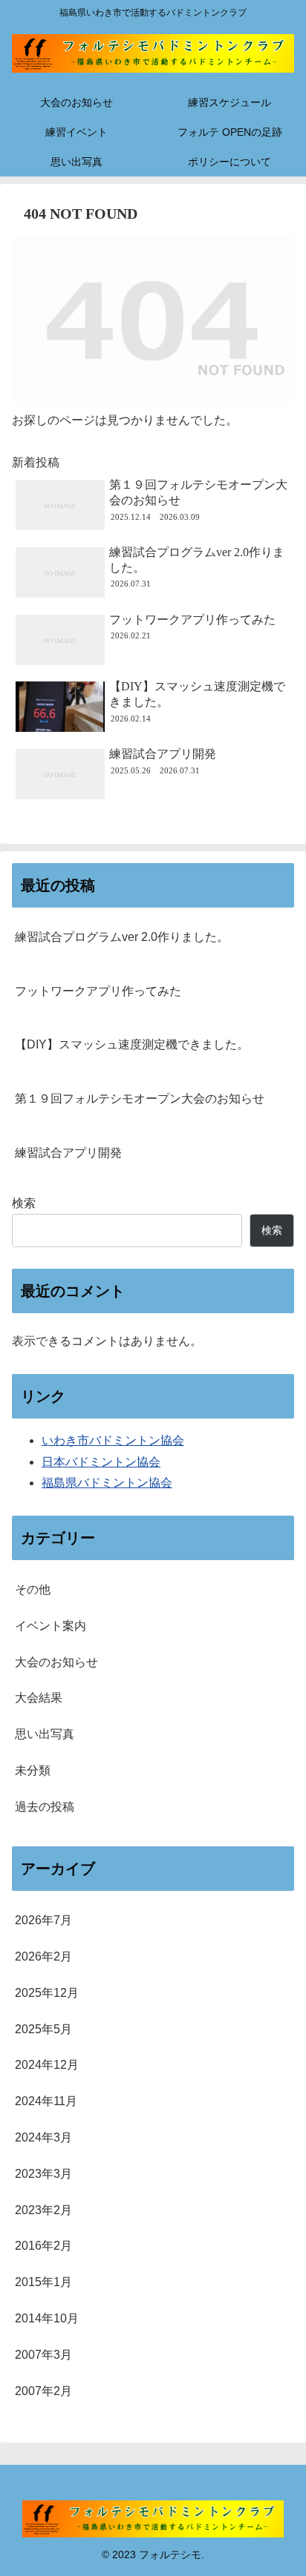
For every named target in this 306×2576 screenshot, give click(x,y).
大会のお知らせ (56, 1662)
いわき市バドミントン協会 (113, 1440)
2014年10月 (47, 2318)
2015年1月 (43, 2282)
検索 (24, 1203)
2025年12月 (47, 1993)
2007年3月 (43, 2355)
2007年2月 (43, 2391)
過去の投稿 (45, 1807)
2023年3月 (43, 2174)
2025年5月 (43, 2029)
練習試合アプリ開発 (68, 1153)
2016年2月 (43, 2246)
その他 (33, 1589)
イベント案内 (51, 1626)
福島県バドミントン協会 (107, 1483)
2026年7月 (43, 1920)
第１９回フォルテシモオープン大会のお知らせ (140, 1099)
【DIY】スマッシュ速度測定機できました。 (132, 1044)
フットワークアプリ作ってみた (98, 991)
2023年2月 (43, 2210)
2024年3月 (43, 2137)
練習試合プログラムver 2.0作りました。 (122, 937)
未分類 (33, 1770)
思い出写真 (45, 1734)
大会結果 (39, 1698)
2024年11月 (46, 2101)
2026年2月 (43, 1956)
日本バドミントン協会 (101, 1462)
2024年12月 (47, 2065)
